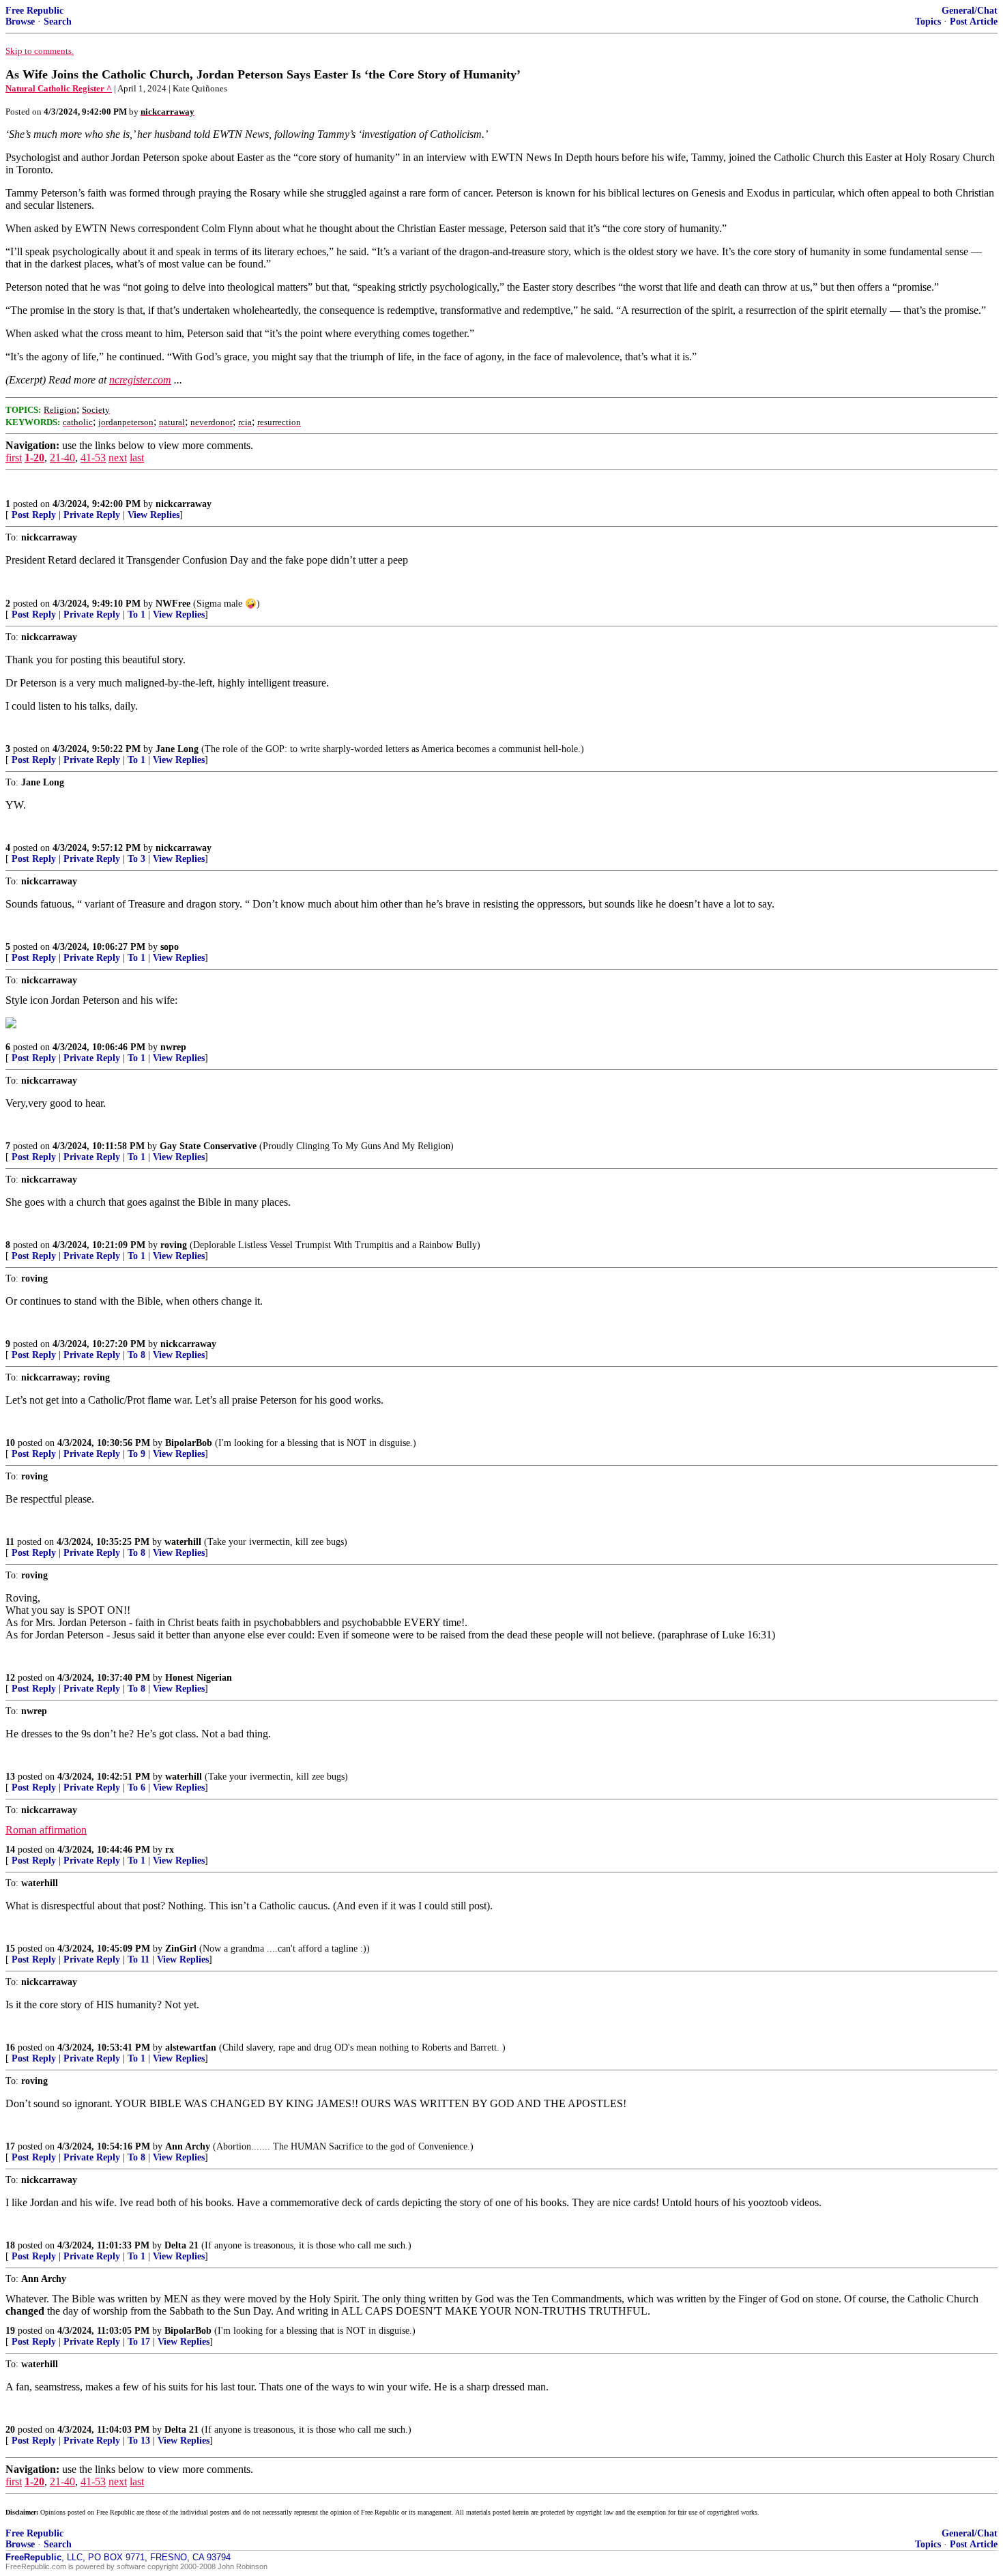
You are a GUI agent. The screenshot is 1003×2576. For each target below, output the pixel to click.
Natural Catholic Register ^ (59, 88)
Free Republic (34, 11)
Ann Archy (188, 2146)
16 (10, 2047)
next (118, 458)
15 (10, 1949)
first (14, 458)
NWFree (173, 604)
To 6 (136, 1788)
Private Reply (92, 515)
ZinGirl (181, 1949)
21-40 (62, 458)
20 (10, 2430)
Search (58, 21)
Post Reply (34, 515)
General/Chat (970, 11)
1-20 (34, 458)
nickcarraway (184, 504)
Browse (20, 21)
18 (10, 2245)
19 (10, 2331)
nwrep (173, 1047)
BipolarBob (189, 1443)
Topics (928, 21)
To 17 (139, 2342)
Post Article (974, 21)
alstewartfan (191, 2047)
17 (10, 2146)
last (137, 458)
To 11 (139, 1959)
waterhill (183, 1542)
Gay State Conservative (208, 1146)
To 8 (136, 1355)
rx (170, 1850)
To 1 (136, 614)
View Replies (154, 515)
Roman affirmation (46, 1830)
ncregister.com (140, 380)
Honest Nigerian (199, 1678)
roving (174, 1245)
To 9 (136, 1454)
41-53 (93, 458)
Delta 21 (181, 2245)
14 (10, 1850)
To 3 (136, 859)
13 (10, 1777)
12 (10, 1678)
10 (10, 1443)
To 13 (139, 2441)
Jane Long (177, 749)
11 (10, 1542)
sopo (170, 947)
